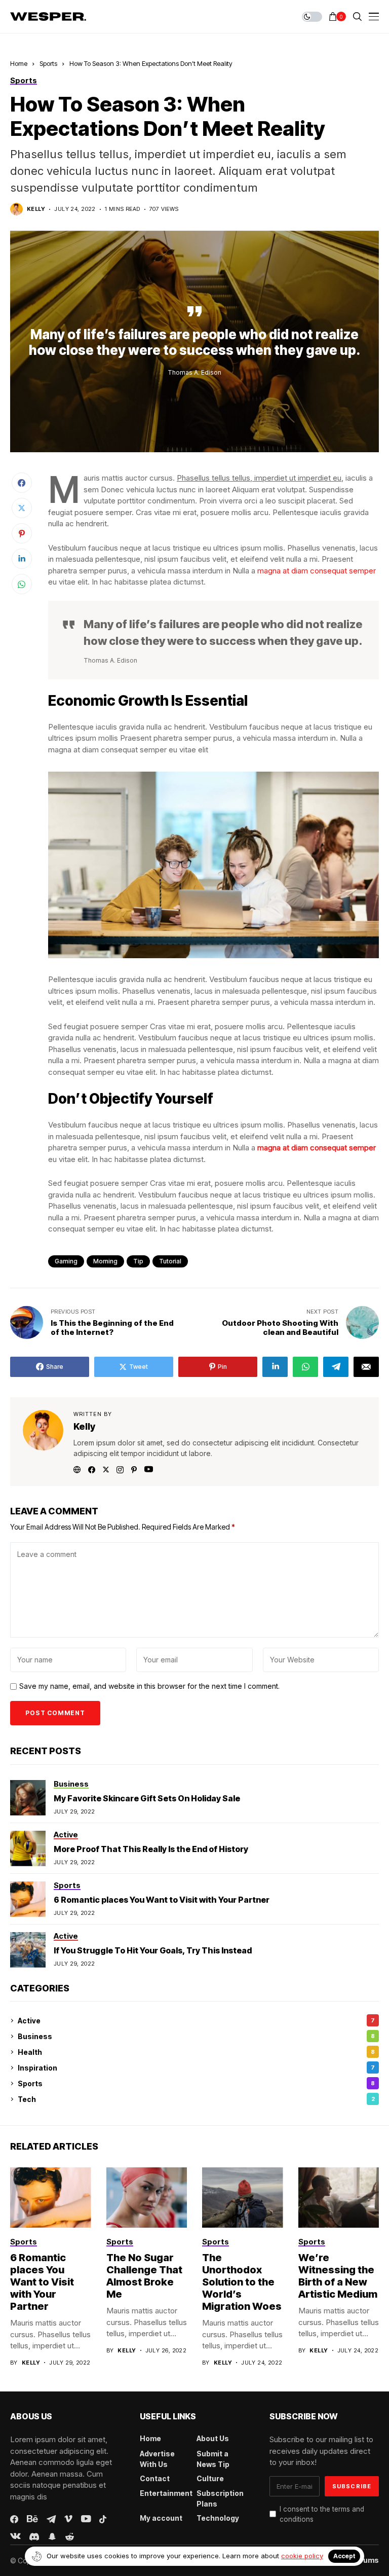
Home (19, 63)
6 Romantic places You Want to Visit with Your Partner (162, 1900)
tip (138, 1261)
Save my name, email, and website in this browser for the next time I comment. (149, 1686)
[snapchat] (52, 2536)
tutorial (170, 1261)
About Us (213, 2438)
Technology (218, 2518)
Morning (105, 1261)
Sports (48, 63)
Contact (155, 2478)
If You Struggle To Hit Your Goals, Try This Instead (153, 1950)
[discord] (34, 2537)
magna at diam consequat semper (317, 571)
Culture (210, 2478)
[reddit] (70, 2537)
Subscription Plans (220, 2498)
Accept (344, 2556)
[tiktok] (103, 2519)
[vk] (15, 2536)
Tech (196, 2099)
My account (161, 2518)
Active (196, 2021)
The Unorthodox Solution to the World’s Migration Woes (242, 2282)
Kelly (36, 209)
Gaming (66, 1261)
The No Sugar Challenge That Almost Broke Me (144, 2276)
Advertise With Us (157, 2459)
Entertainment (166, 2493)
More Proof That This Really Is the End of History (151, 1849)
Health (196, 2052)
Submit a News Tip (213, 2459)
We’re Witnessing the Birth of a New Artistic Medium (338, 2276)
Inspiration (196, 2068)
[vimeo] (68, 2519)
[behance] (32, 2519)
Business (196, 2036)
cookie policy (302, 2556)
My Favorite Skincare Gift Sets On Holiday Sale (147, 1798)
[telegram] (51, 2519)
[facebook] (14, 2519)
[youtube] (86, 2519)
